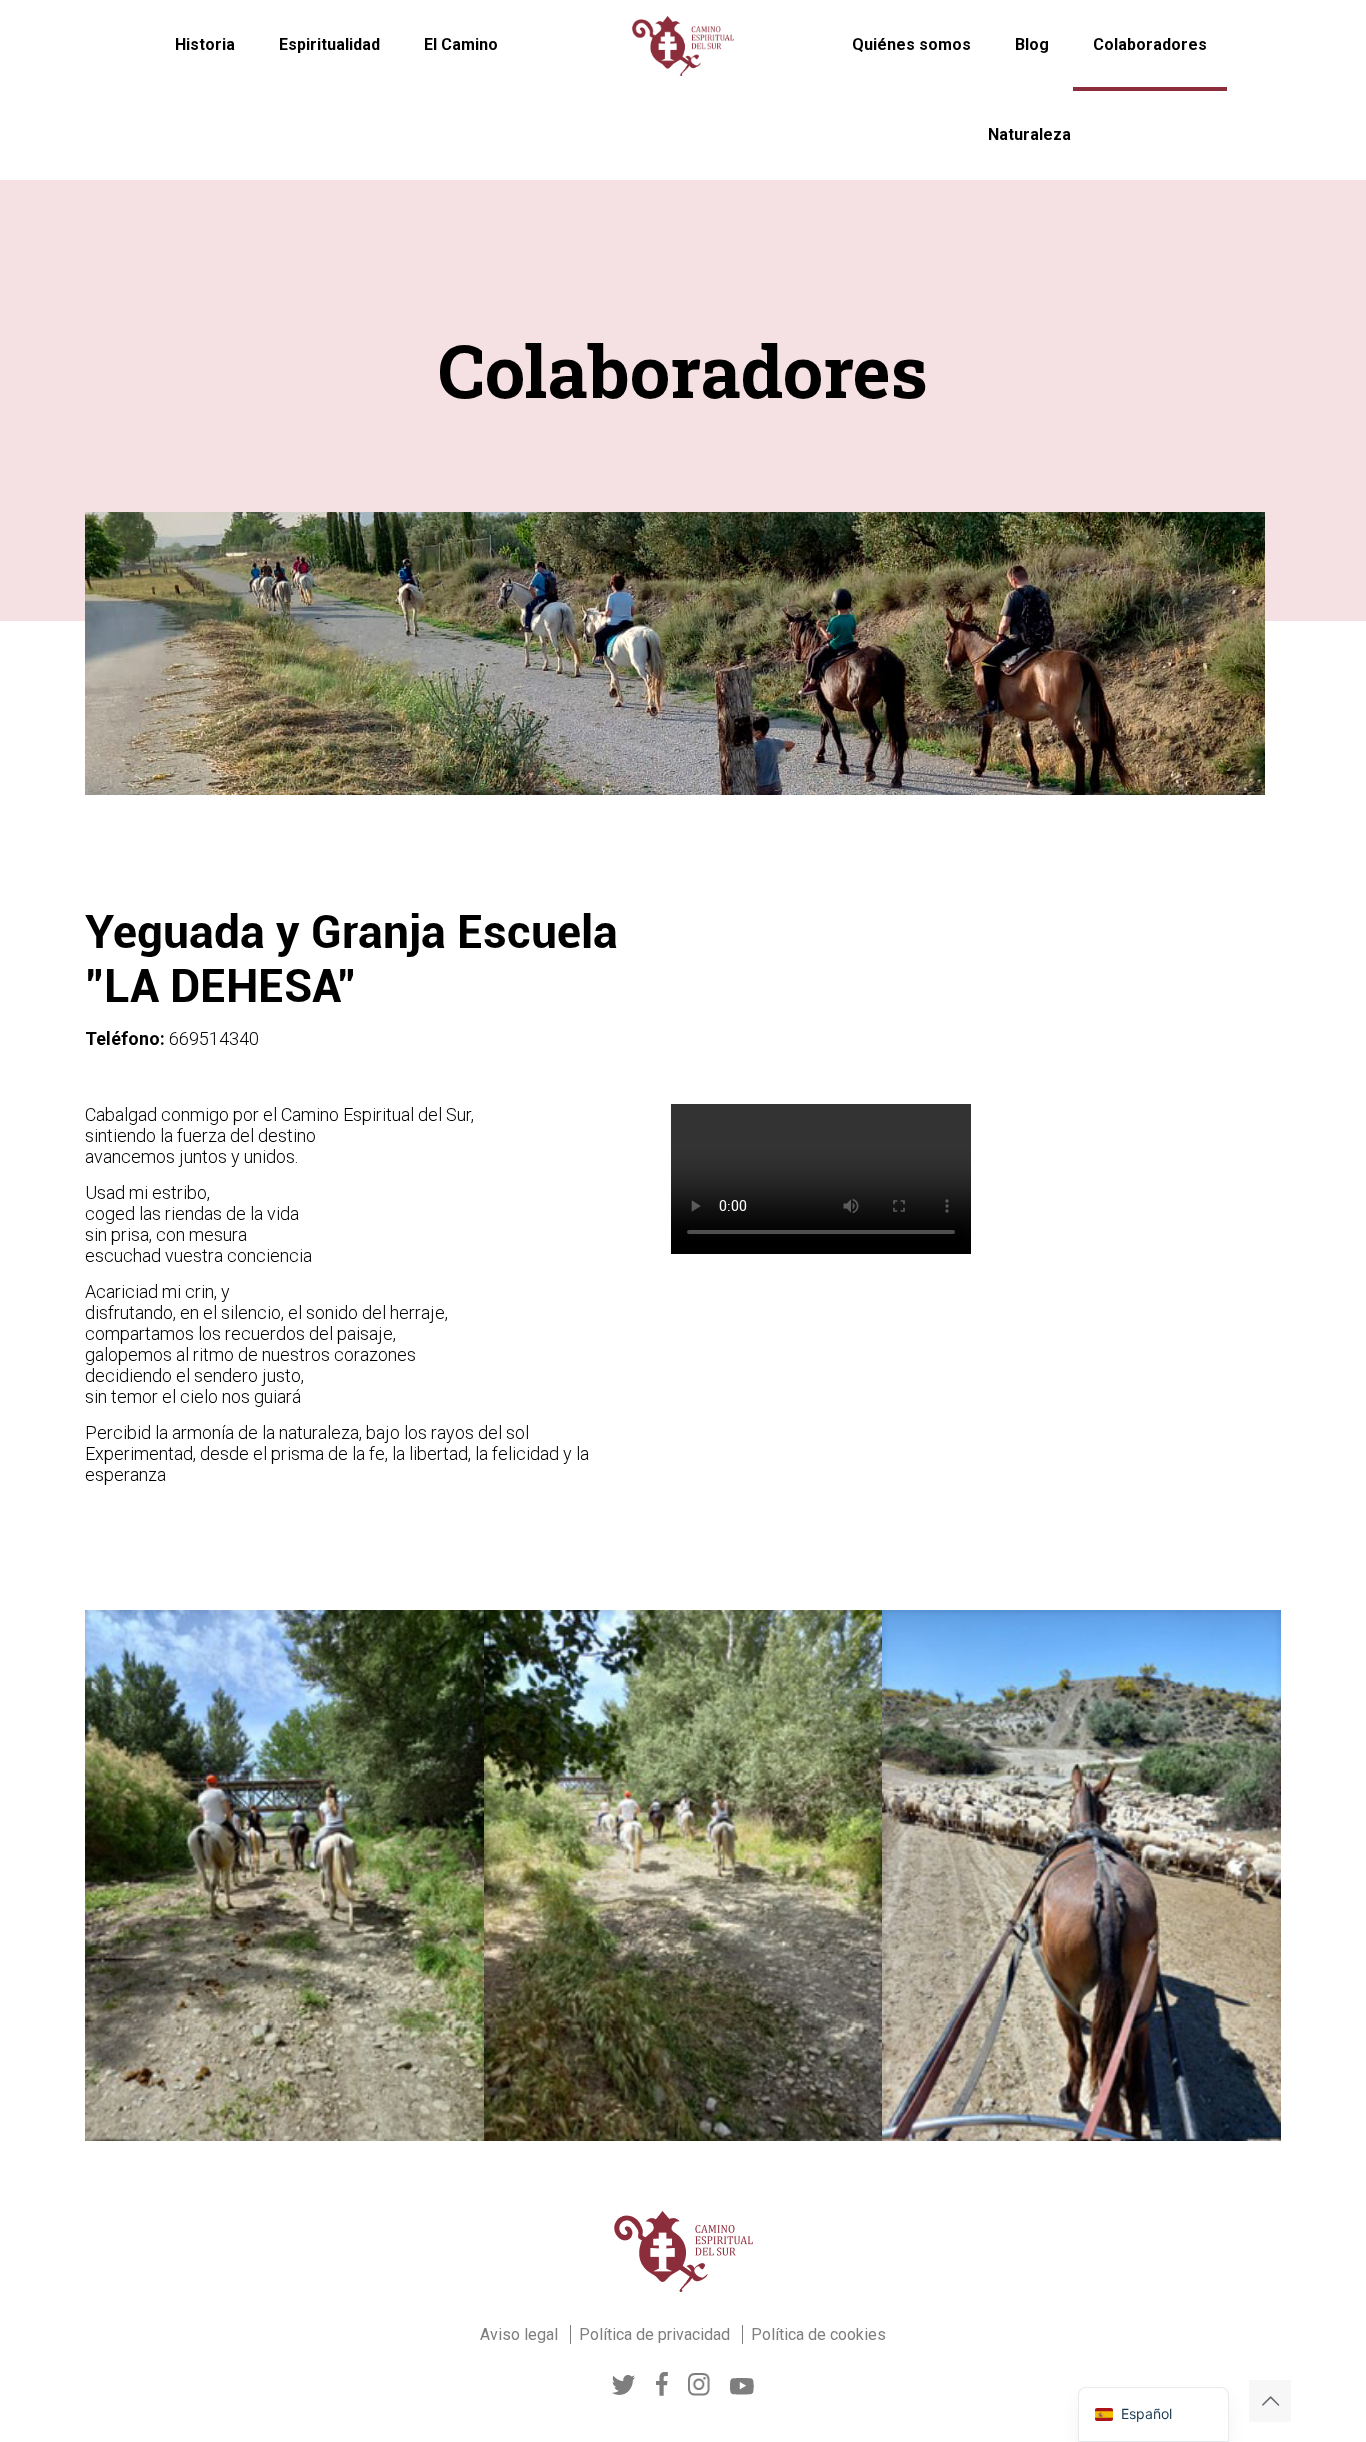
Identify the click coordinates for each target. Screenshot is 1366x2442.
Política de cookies (818, 2334)
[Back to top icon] (1270, 2401)
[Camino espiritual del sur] (682, 45)
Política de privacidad (656, 2334)
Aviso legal (521, 2334)
